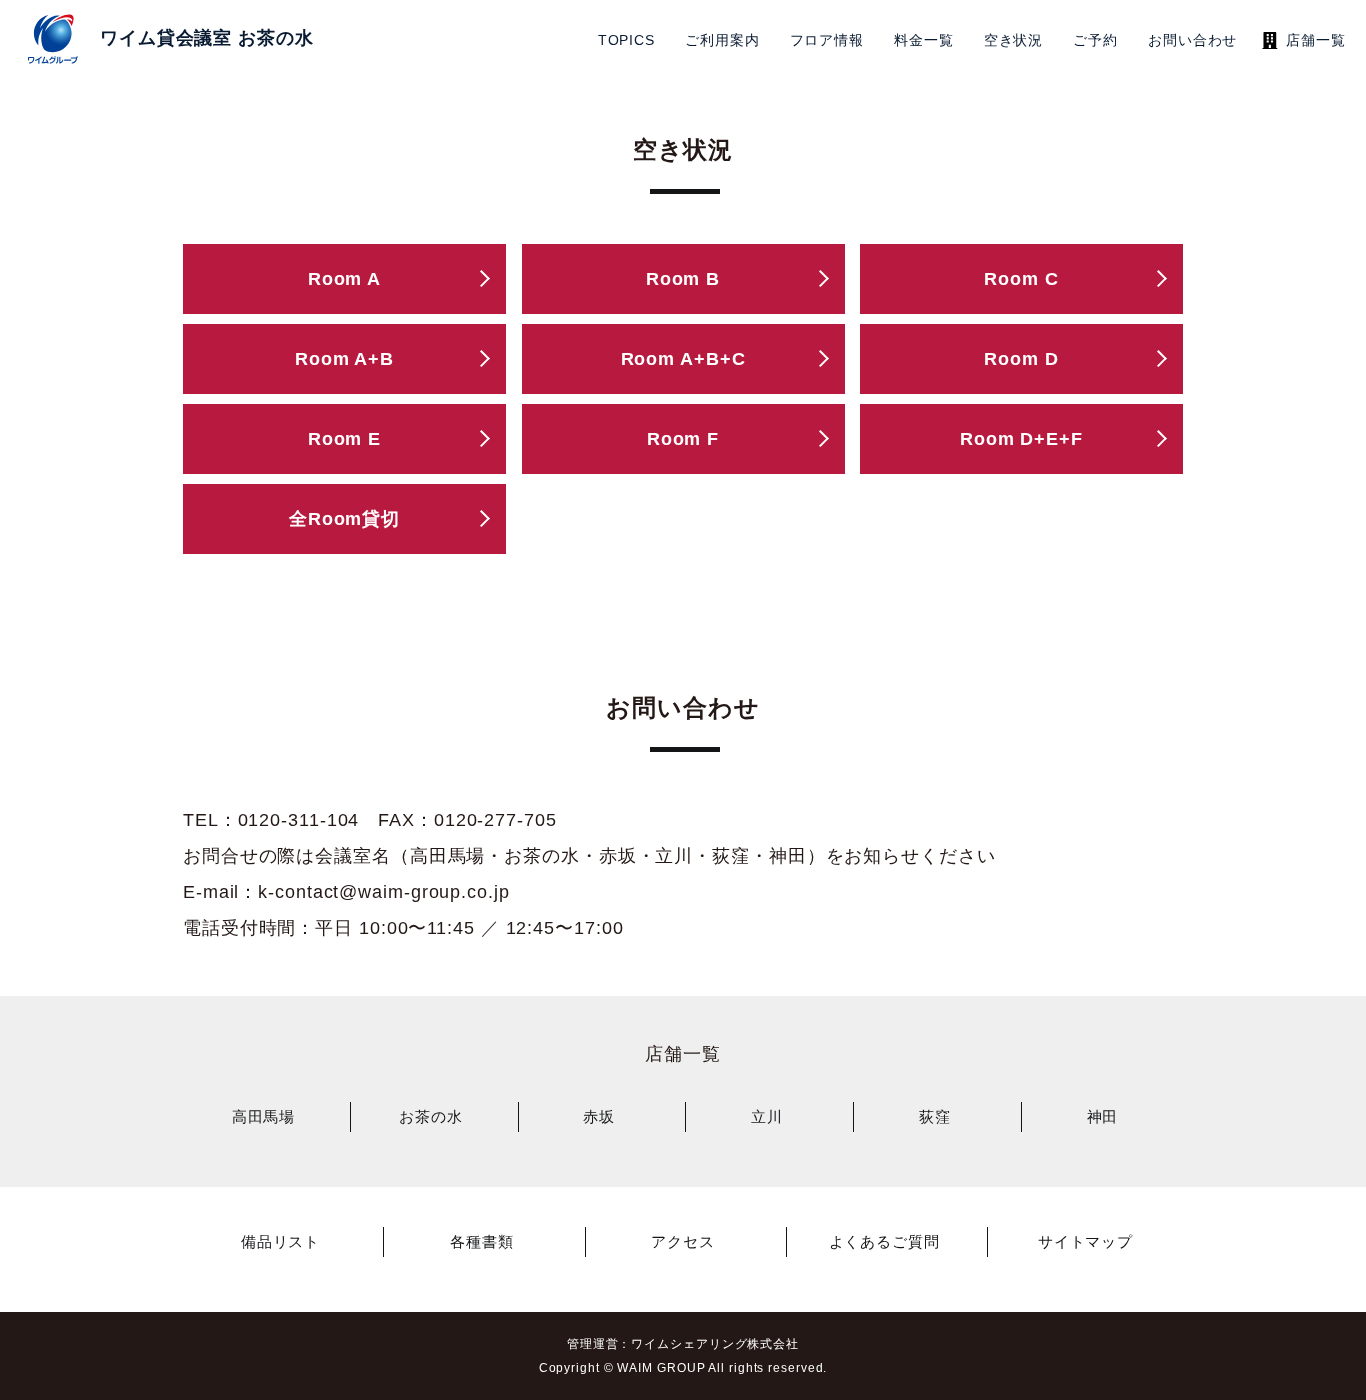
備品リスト (281, 1241)
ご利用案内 (722, 40)
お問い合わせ (1192, 40)
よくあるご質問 (884, 1241)
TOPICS (626, 40)
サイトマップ (1085, 1241)
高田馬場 (264, 1116)
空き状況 (1014, 40)
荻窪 (935, 1116)
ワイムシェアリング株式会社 (715, 1344)
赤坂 (599, 1116)
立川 (767, 1116)
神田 (1103, 1116)
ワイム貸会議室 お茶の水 (207, 38)
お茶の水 (431, 1116)
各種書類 (482, 1241)
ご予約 (1095, 40)
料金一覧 (924, 40)
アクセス (683, 1241)
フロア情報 (827, 40)
